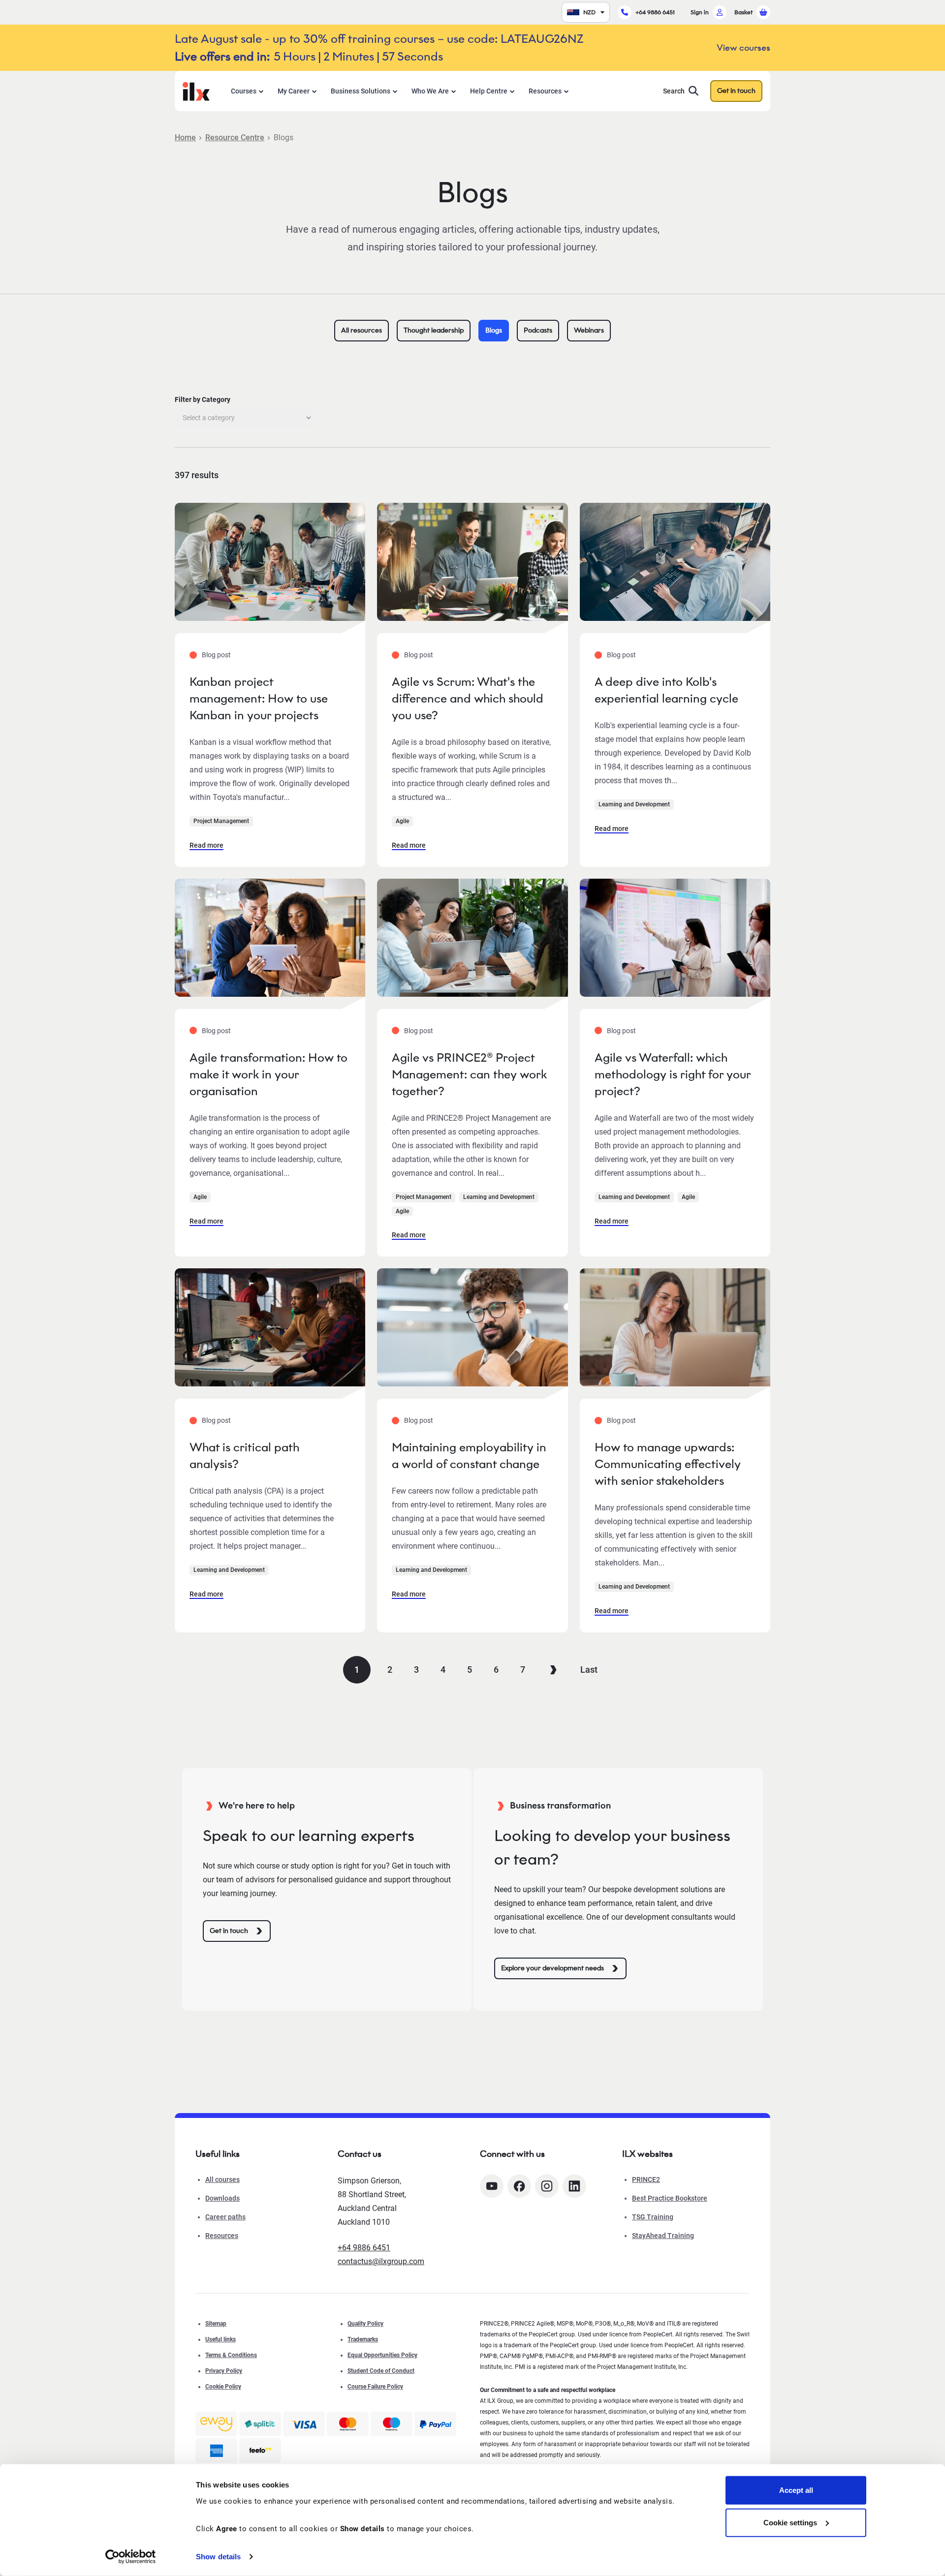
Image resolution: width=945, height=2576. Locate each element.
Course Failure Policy (375, 2387)
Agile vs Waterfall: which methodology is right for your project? (673, 1074)
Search (674, 91)
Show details (218, 2557)
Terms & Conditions (231, 2355)
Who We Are (430, 91)
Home (185, 138)
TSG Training (653, 2217)
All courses (222, 2179)
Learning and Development (634, 804)
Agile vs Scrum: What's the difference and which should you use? (468, 698)
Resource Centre (235, 138)
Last (589, 1670)
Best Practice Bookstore (670, 2198)
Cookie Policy (223, 2387)
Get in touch (736, 91)
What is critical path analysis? (244, 1456)
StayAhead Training (663, 2236)
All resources (362, 330)
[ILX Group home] (196, 90)
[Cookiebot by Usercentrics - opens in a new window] (131, 2557)
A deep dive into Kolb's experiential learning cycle (666, 690)
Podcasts (538, 330)
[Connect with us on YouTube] (492, 2186)
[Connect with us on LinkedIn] (574, 2186)
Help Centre (489, 91)
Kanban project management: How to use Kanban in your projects (259, 698)
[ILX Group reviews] (260, 2451)
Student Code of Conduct (381, 2371)
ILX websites (647, 2154)
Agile (402, 821)
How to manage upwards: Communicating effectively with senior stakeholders (668, 1464)
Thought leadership (434, 330)
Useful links (220, 2339)
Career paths (225, 2217)
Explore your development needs (552, 1968)
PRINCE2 (646, 2179)
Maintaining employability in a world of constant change (469, 1456)
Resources (545, 91)
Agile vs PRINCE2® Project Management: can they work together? (469, 1074)
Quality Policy (365, 2324)
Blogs (494, 330)
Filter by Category (203, 399)
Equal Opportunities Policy (382, 2355)
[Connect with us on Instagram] (547, 2186)
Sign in (700, 12)
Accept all (796, 2490)
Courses (244, 91)
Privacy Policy (224, 2371)
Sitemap (216, 2324)
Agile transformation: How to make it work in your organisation (268, 1074)
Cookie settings (790, 2522)
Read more (206, 845)
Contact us (360, 2154)
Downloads (222, 2198)
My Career (294, 91)
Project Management (221, 821)
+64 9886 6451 (655, 12)
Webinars (589, 330)
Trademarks (363, 2339)
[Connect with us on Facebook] (519, 2186)
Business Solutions (361, 91)
